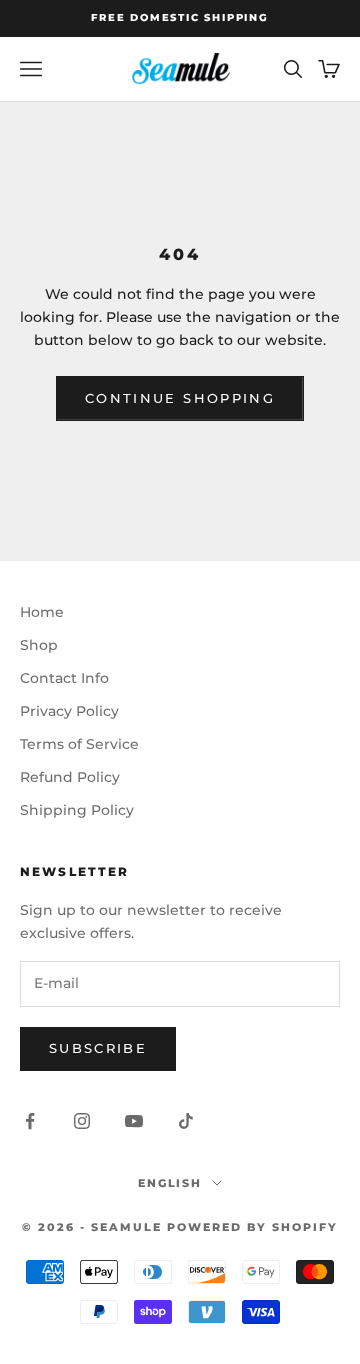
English (170, 1183)
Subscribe (98, 1048)
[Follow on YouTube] (134, 1121)
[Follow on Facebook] (30, 1121)
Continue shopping (180, 398)
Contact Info (64, 678)
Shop (39, 645)
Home (42, 612)
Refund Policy (70, 777)
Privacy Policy (69, 711)
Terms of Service (79, 744)
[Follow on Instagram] (82, 1121)
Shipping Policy (77, 810)
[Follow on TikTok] (186, 1121)
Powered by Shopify (252, 1227)
